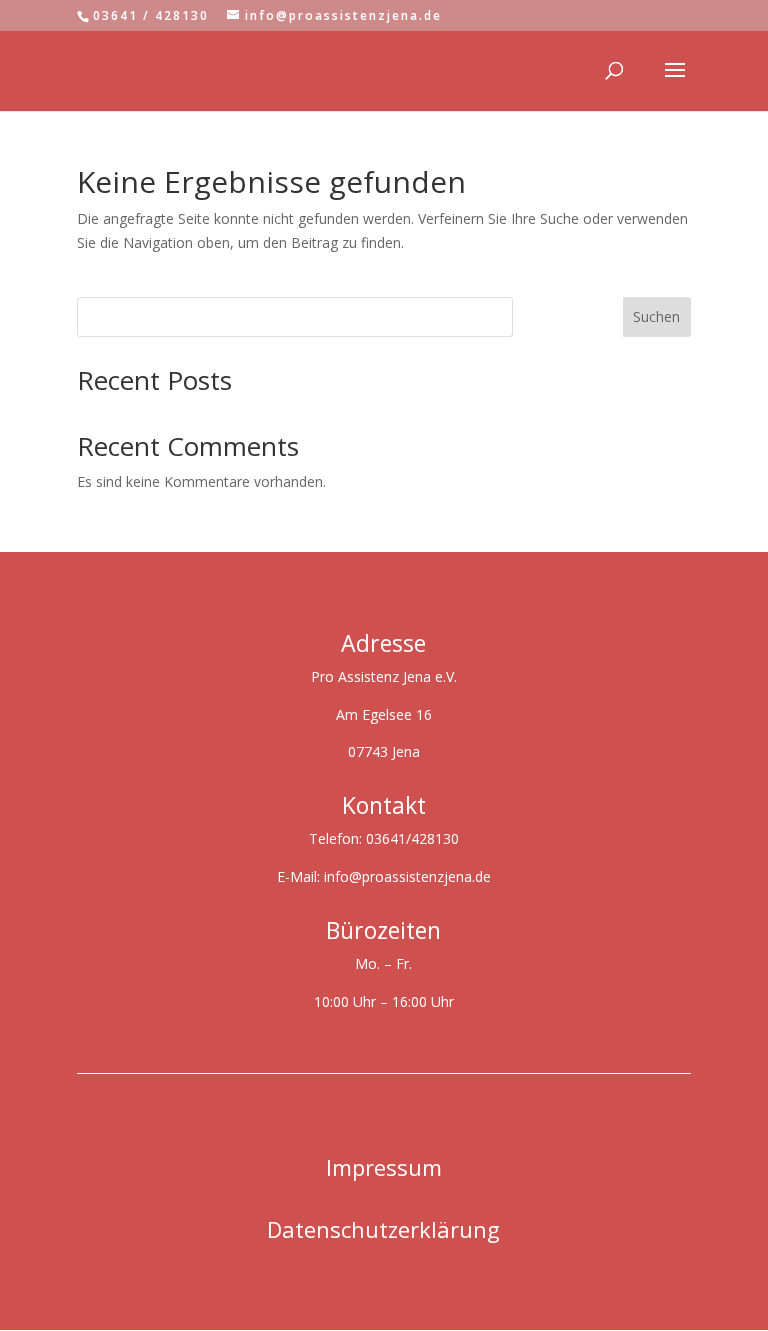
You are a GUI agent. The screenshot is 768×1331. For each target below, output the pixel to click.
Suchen (656, 316)
